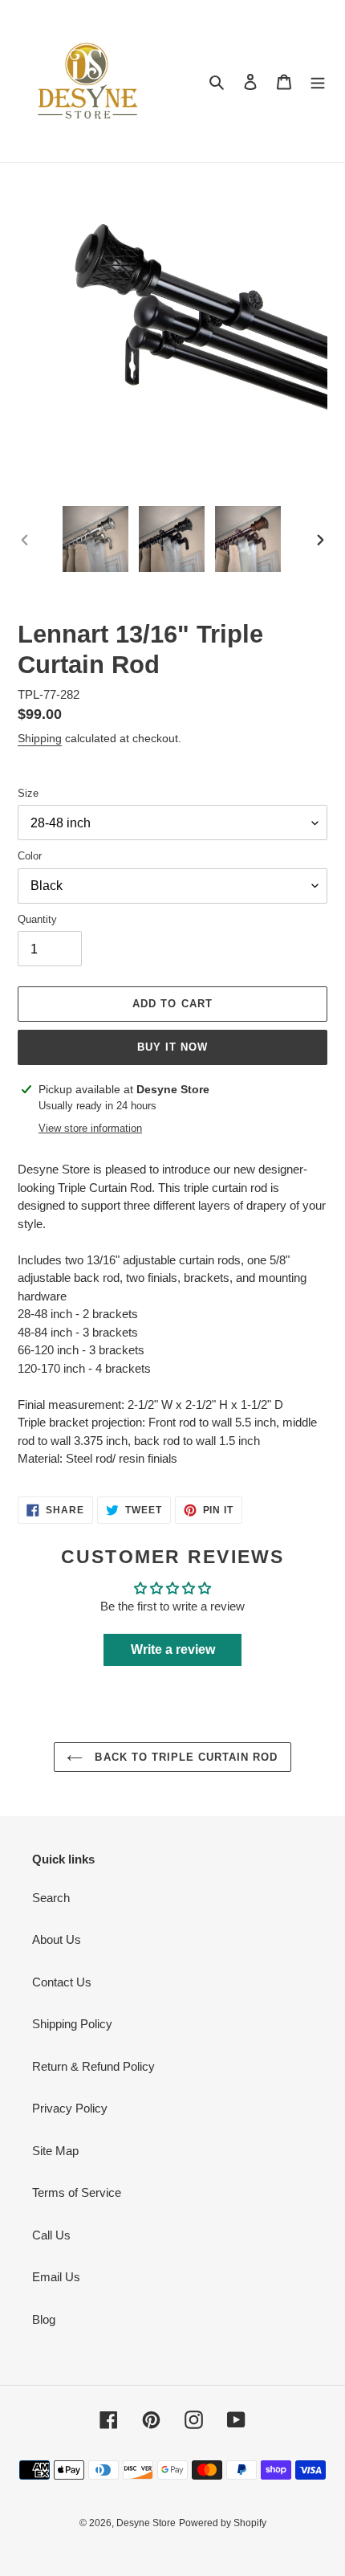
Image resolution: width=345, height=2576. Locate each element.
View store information (90, 1128)
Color (30, 856)
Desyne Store (146, 2523)
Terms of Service (77, 2192)
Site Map (55, 2151)
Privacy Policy (70, 2108)
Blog (44, 2319)
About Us (57, 1939)
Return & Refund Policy (93, 2066)
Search (51, 1898)
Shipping (40, 738)
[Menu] (318, 82)
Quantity (37, 919)
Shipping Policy (72, 2024)
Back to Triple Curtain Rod (184, 1757)
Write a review (173, 1649)
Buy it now (172, 1047)
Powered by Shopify (223, 2523)
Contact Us (62, 1982)
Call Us (51, 2235)
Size (28, 793)
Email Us (56, 2277)
